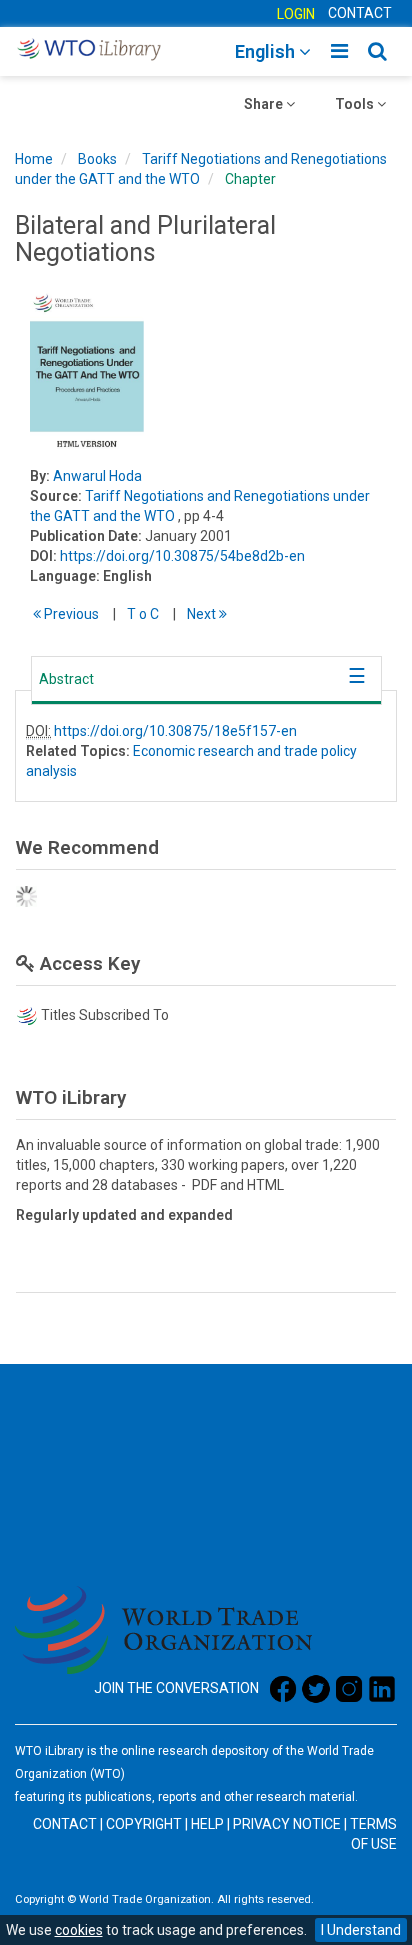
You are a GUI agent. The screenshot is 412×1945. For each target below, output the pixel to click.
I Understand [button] (361, 1930)
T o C (143, 614)
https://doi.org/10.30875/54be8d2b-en (182, 556)
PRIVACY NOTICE (287, 1824)
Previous (70, 614)
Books (97, 159)
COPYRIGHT (144, 1824)
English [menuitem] (267, 51)
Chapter (250, 179)
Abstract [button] (66, 679)
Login (296, 14)
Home (34, 159)
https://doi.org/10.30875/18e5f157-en (175, 731)
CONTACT (360, 13)
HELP (207, 1824)
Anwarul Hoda (97, 476)
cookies (79, 1930)
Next (203, 614)
